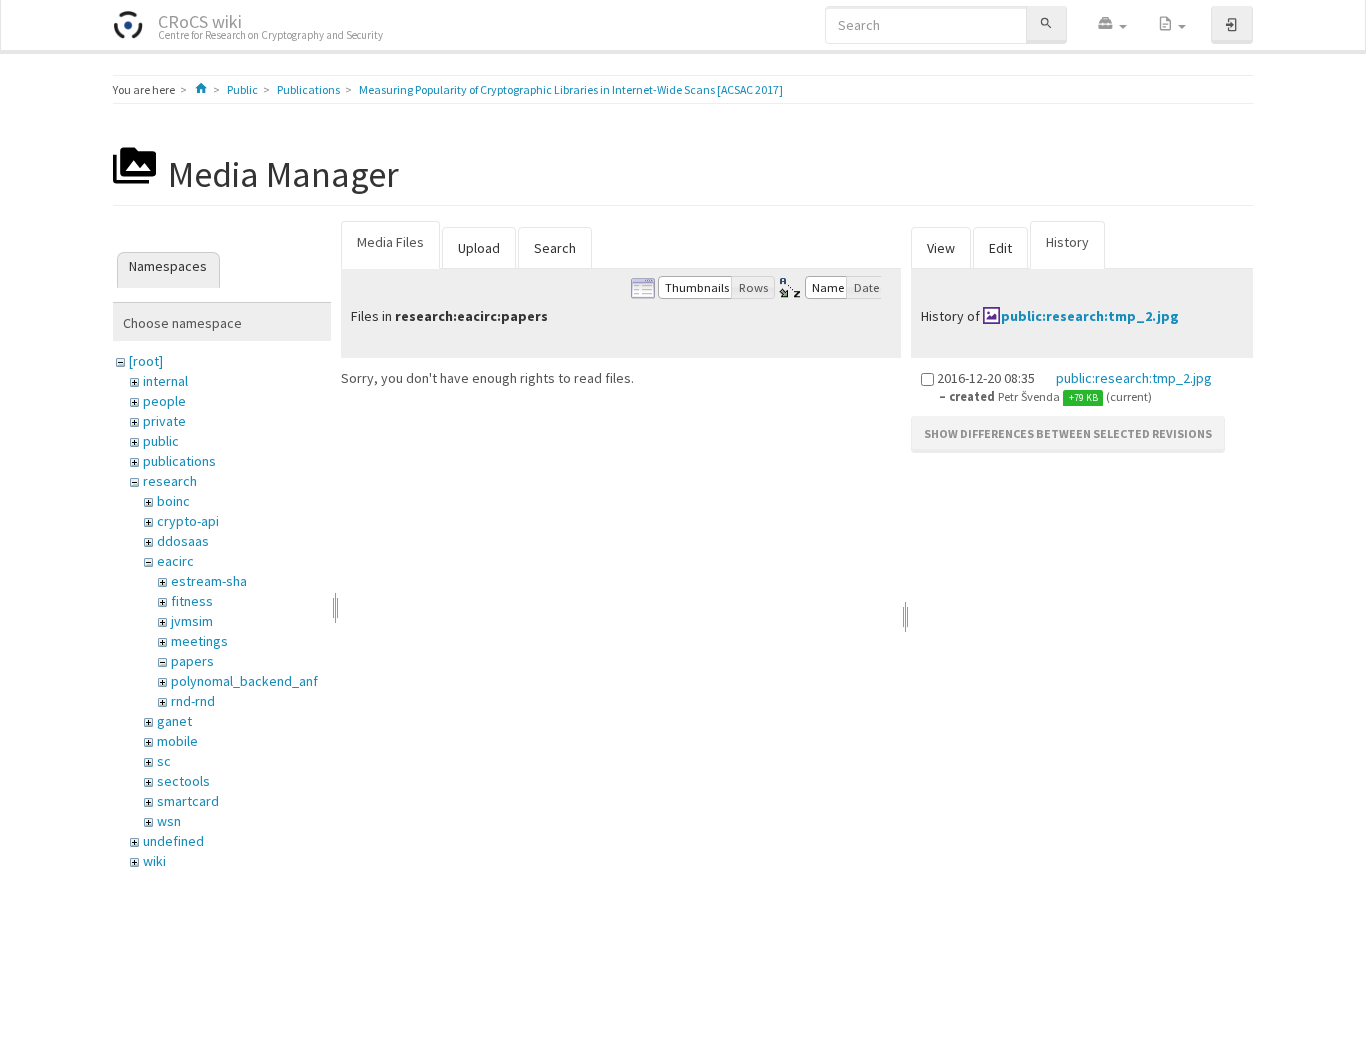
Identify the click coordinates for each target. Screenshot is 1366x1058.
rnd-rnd (193, 701)
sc (164, 761)
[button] (1112, 25)
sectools (183, 781)
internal (165, 381)
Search (555, 248)
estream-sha (209, 581)
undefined (173, 841)
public (161, 441)
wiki (154, 861)
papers (192, 661)
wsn (169, 821)
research (170, 481)
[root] (146, 361)
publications (179, 461)
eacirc (175, 561)
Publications (308, 89)
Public (242, 89)
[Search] (1046, 24)
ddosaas (183, 541)
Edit (1000, 248)
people (164, 401)
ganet (174, 721)
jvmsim (192, 621)
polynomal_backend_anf (244, 681)
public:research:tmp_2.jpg (1090, 316)
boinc (173, 501)
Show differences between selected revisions (1068, 433)
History (1067, 242)
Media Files (390, 242)
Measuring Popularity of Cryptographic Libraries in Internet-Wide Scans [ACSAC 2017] (571, 89)
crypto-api (188, 521)
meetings (199, 641)
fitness (192, 601)
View (941, 248)
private (164, 421)
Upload (479, 248)
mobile (177, 741)
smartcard (188, 801)
